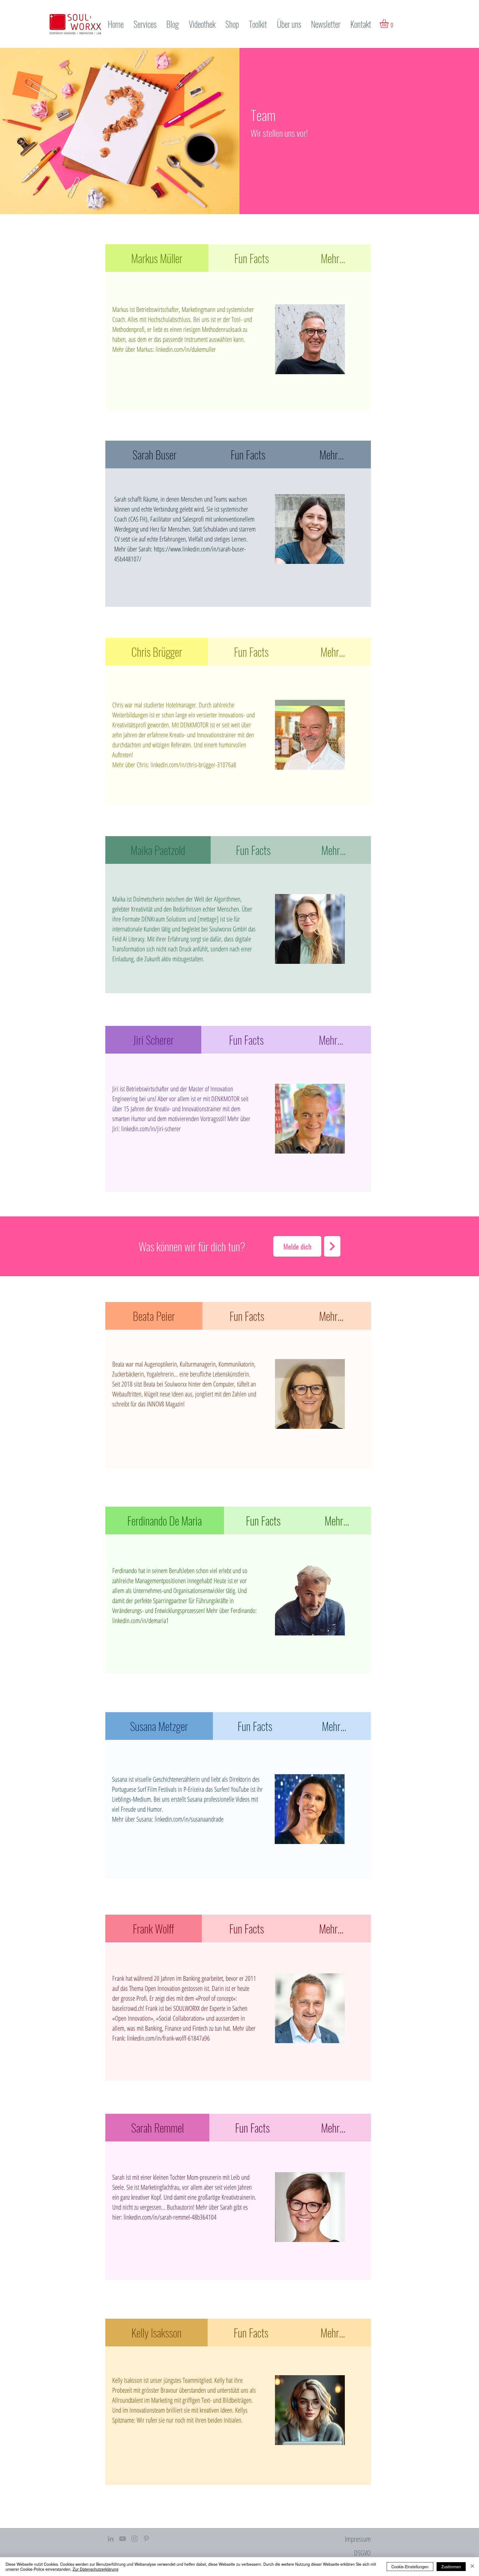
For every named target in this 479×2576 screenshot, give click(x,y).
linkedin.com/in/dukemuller (186, 349)
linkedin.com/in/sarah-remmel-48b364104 (170, 2217)
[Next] (332, 1246)
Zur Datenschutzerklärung (95, 2569)
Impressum (358, 2539)
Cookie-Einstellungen (410, 2567)
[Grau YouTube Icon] (123, 2539)
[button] (389, 24)
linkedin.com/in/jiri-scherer (151, 1128)
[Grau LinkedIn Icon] (111, 2539)
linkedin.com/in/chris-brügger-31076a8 (193, 765)
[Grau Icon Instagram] (134, 2539)
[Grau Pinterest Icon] (146, 2539)
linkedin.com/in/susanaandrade (189, 1819)
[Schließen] (472, 2567)
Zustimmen (451, 2567)
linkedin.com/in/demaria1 (141, 1620)
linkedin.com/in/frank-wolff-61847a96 (168, 2038)
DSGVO (362, 2553)
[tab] (157, 258)
